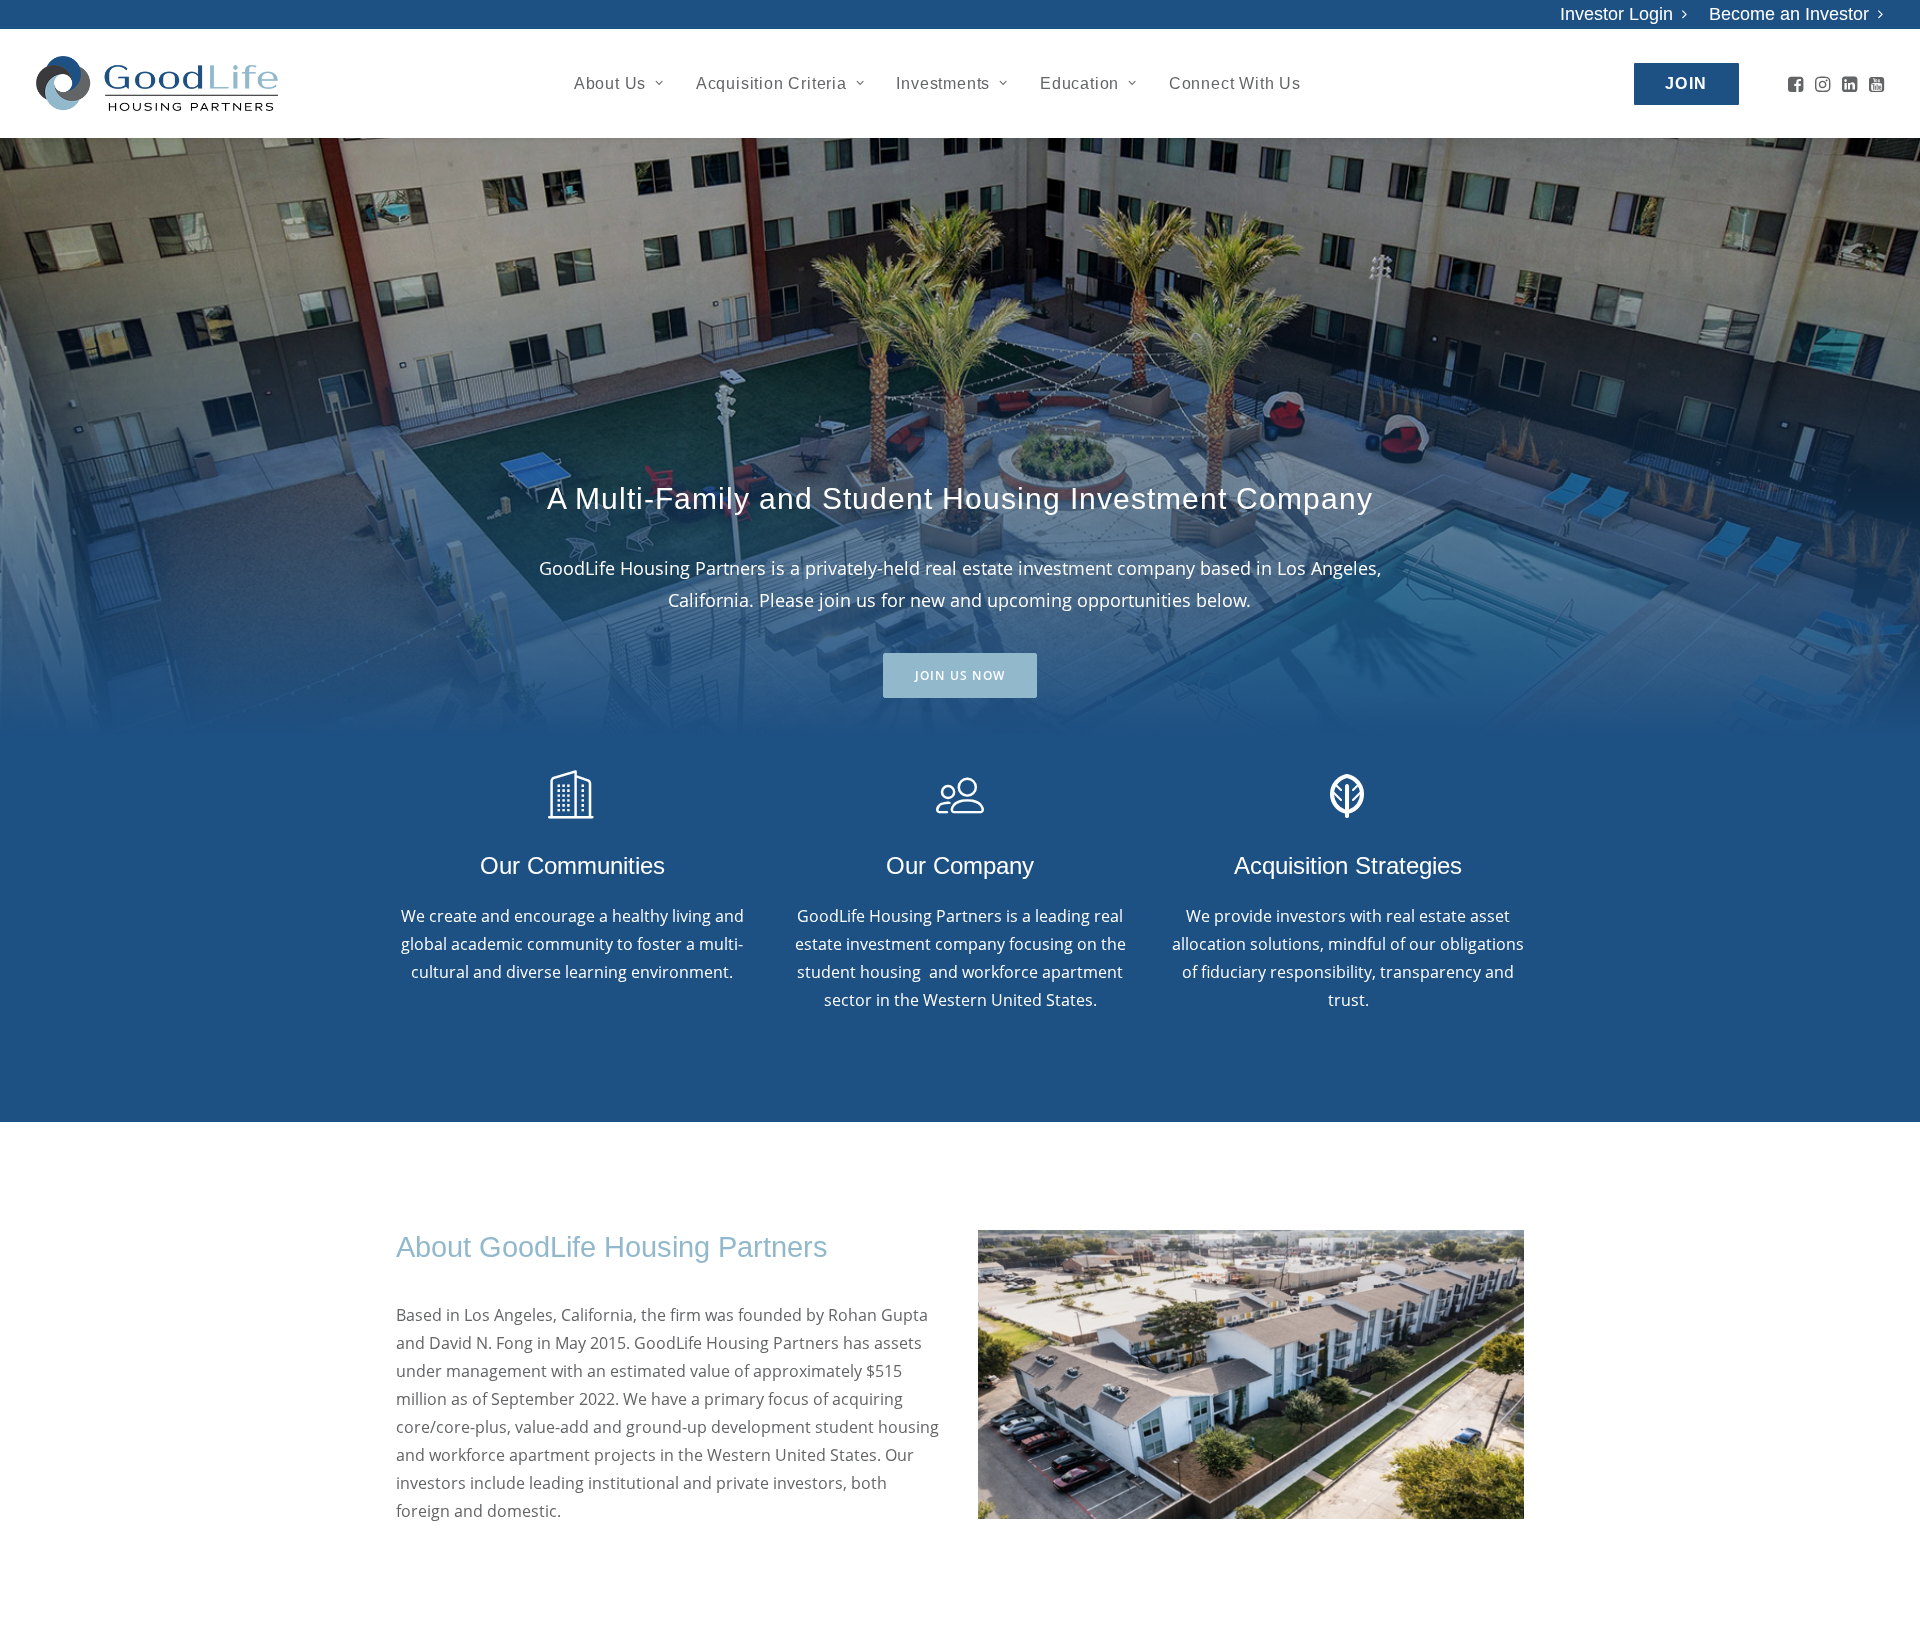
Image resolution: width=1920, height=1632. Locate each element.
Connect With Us (1235, 83)
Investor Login (1616, 14)
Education (1079, 83)
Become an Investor (1789, 14)
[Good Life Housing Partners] (157, 83)
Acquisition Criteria (771, 83)
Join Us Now (960, 675)
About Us (610, 83)
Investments (943, 83)
